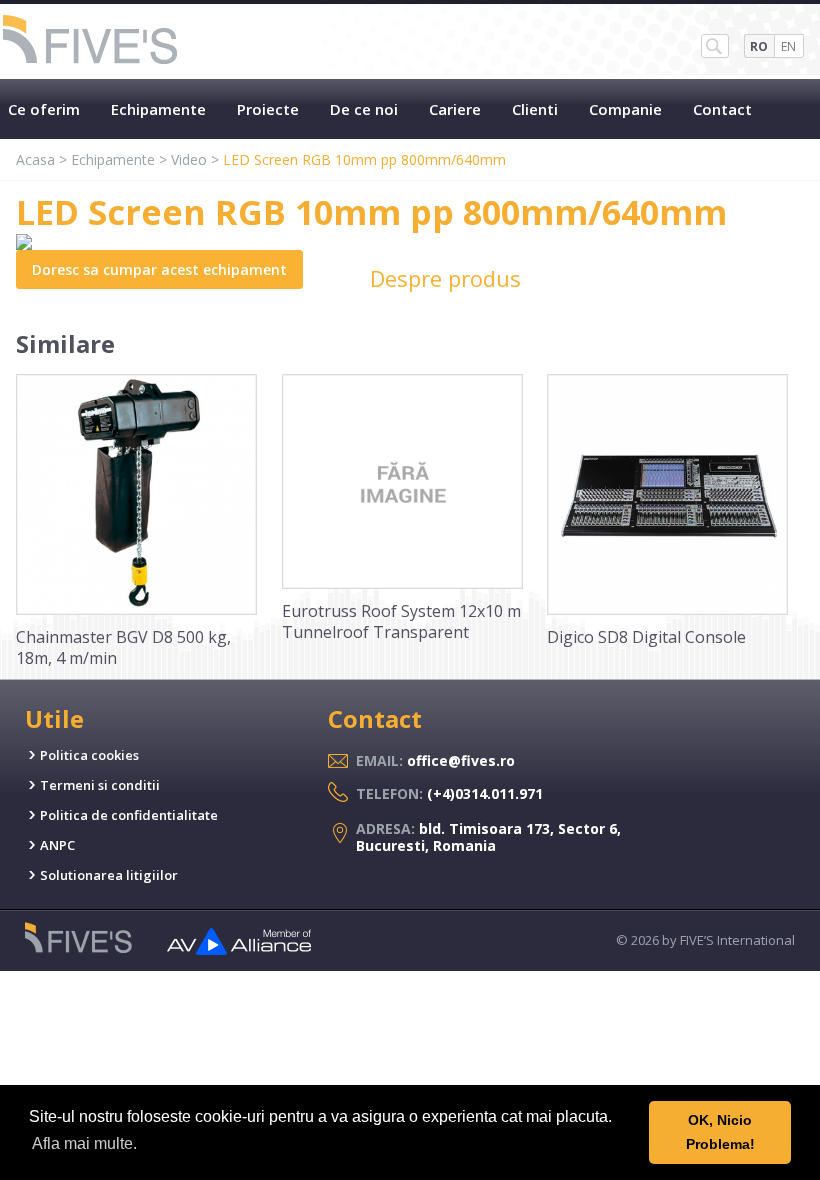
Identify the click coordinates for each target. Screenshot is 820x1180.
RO (759, 46)
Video (189, 159)
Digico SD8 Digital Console (646, 637)
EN (788, 46)
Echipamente (158, 109)
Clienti (535, 109)
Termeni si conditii (100, 785)
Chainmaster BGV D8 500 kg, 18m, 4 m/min (123, 647)
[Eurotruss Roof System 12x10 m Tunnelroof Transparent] (402, 584)
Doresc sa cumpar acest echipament (159, 269)
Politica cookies (89, 755)
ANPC (57, 845)
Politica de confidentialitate (129, 815)
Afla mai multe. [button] (84, 1143)
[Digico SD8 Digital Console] (667, 610)
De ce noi (364, 109)
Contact (722, 109)
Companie (625, 109)
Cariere (455, 109)
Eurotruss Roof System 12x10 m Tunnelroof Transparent (401, 621)
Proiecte (268, 109)
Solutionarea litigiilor (109, 875)
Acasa (35, 159)
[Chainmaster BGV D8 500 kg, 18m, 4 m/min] (136, 610)
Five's (91, 41)
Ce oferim (44, 109)
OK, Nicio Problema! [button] (720, 1132)
